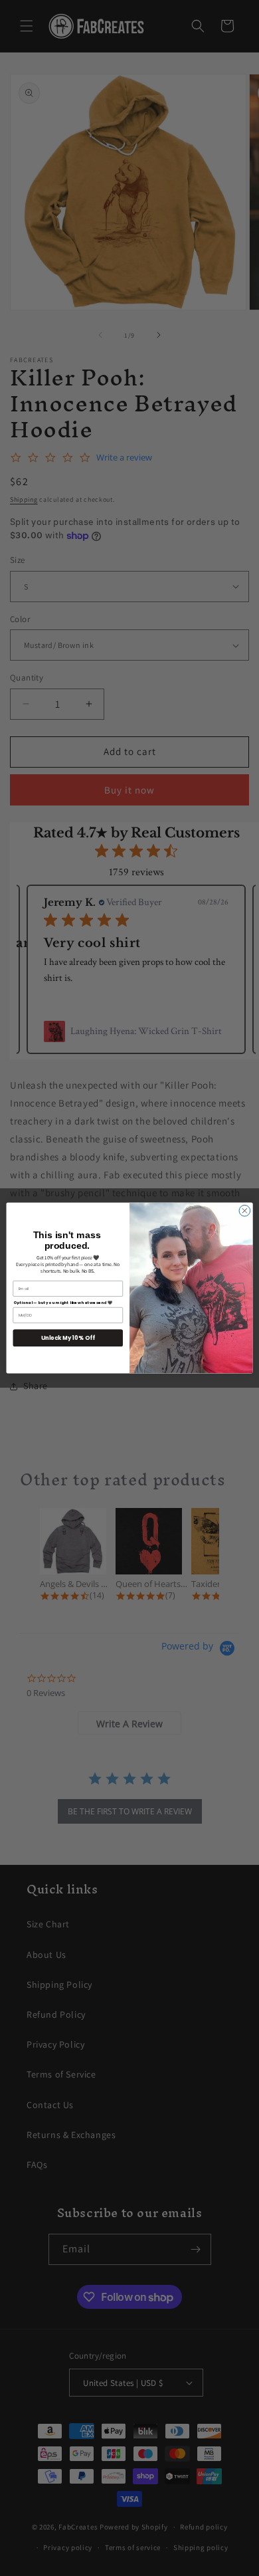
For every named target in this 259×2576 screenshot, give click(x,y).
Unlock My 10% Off (68, 1338)
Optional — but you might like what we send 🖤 (63, 1302)
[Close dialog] (245, 1211)
